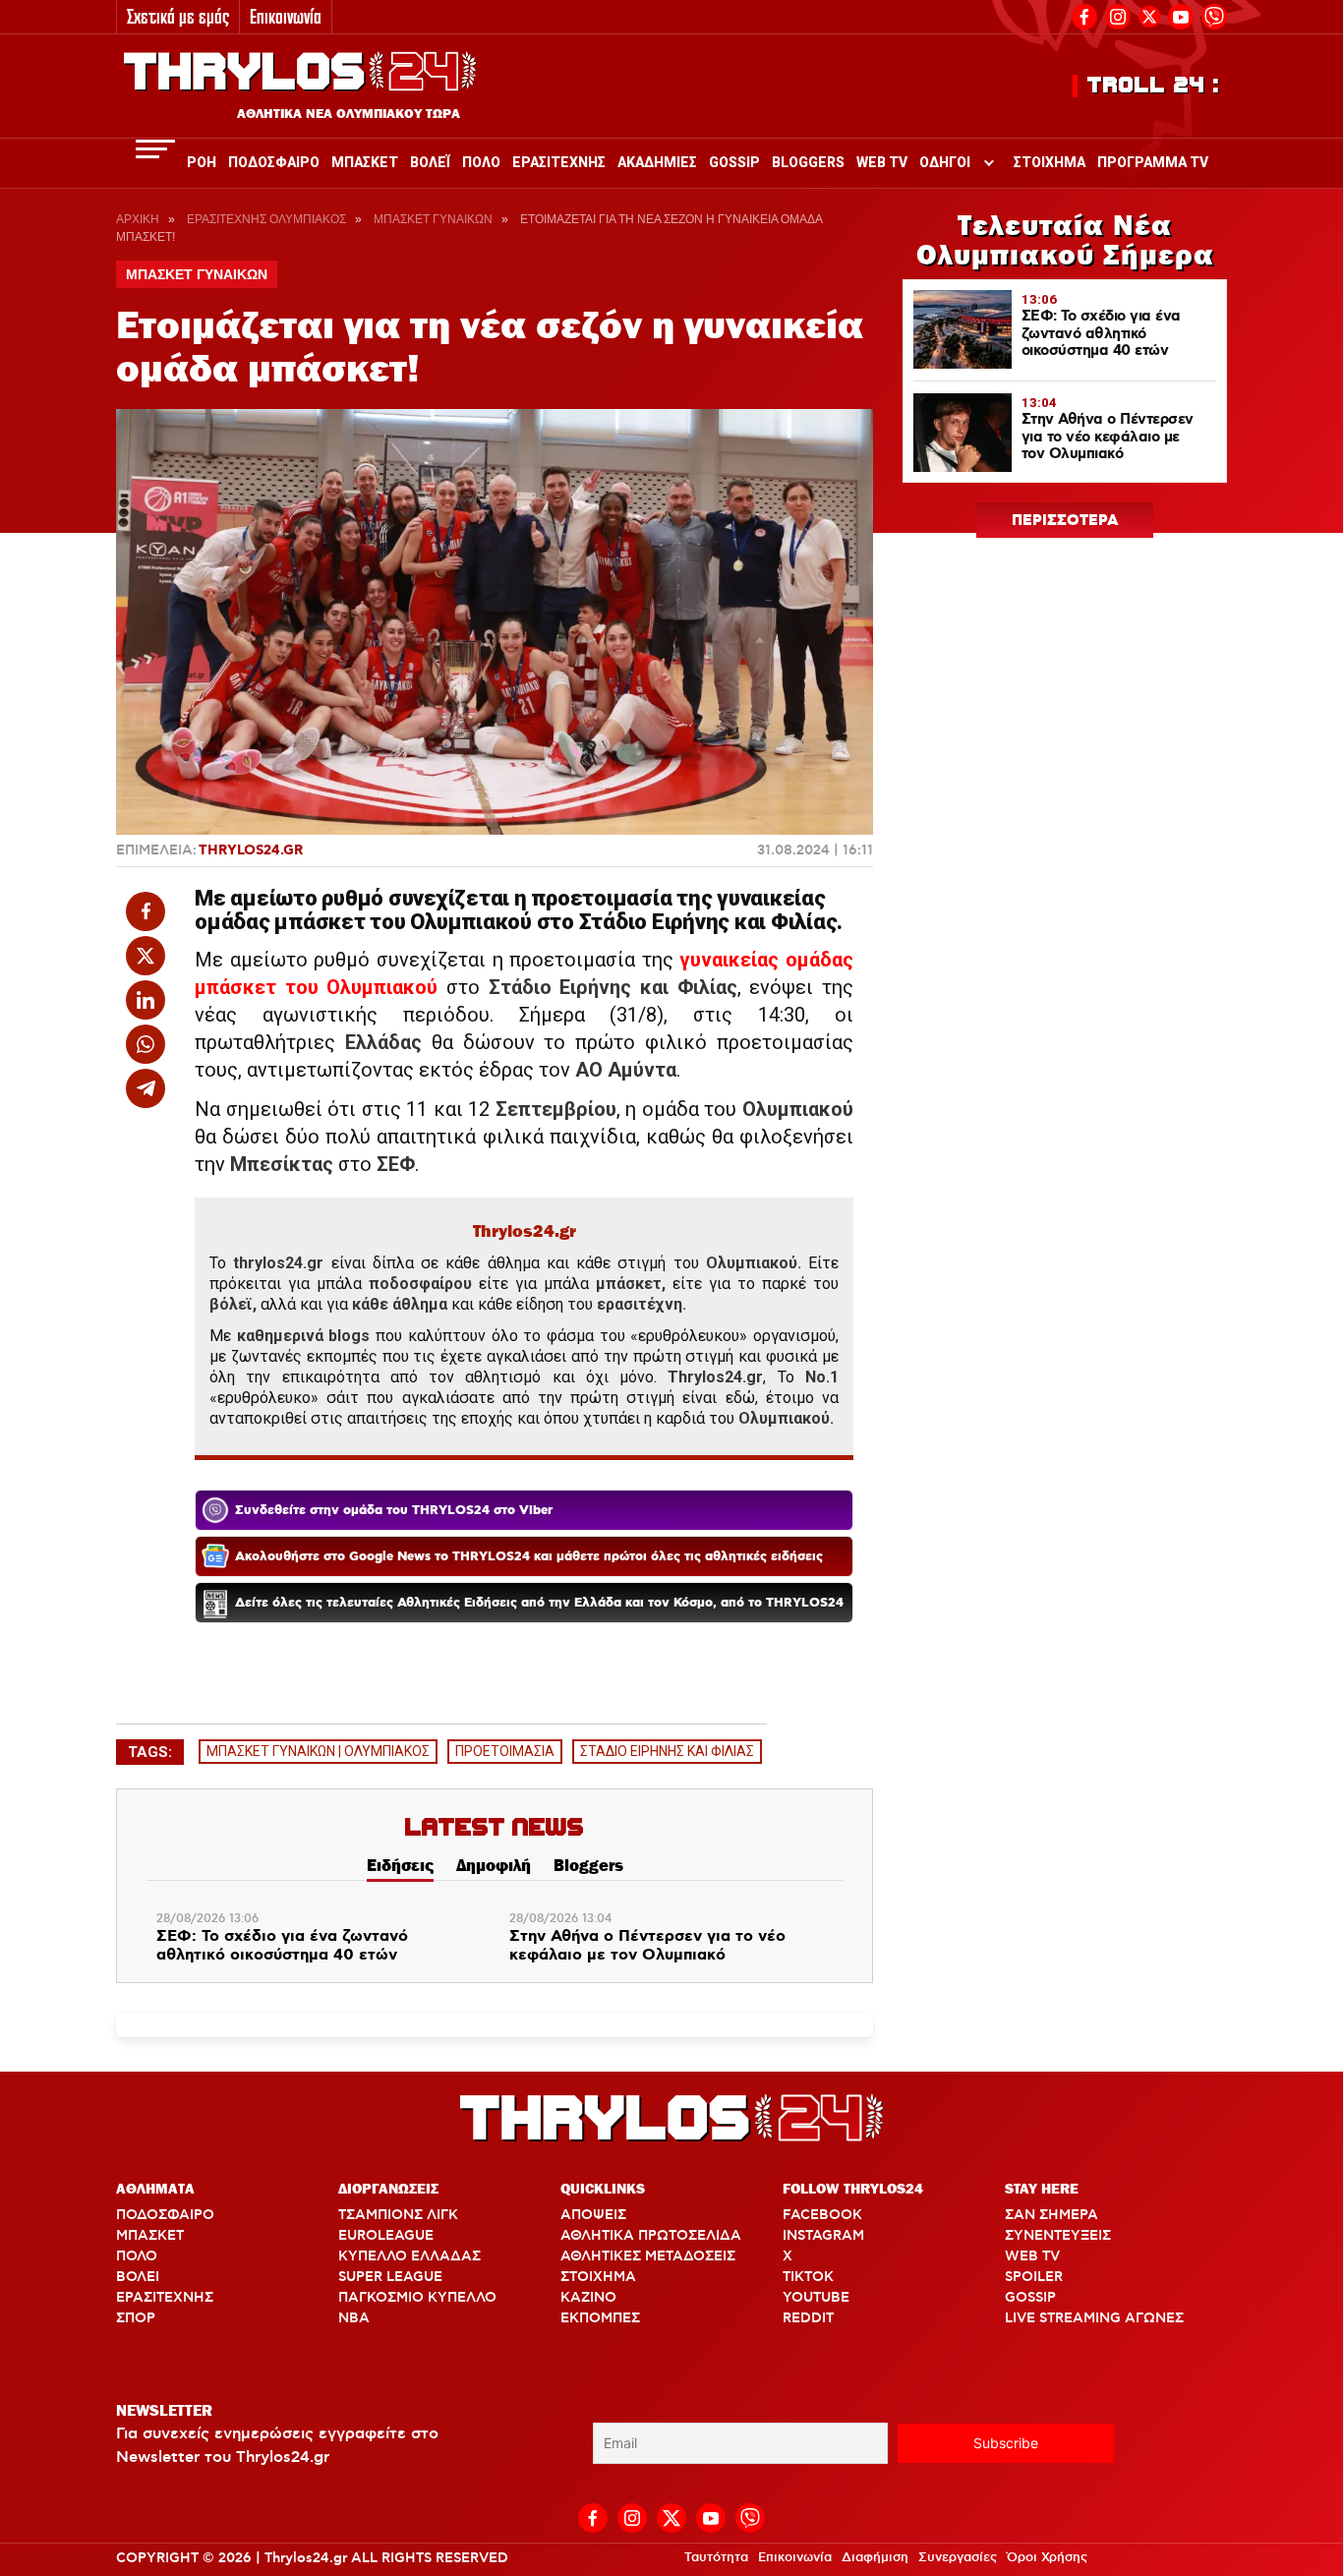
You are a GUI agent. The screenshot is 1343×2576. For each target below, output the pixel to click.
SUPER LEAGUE (390, 2277)
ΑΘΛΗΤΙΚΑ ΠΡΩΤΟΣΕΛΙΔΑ (651, 2236)
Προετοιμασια (505, 1751)
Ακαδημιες (657, 162)
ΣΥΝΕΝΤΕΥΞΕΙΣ (1058, 2236)
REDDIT (808, 2318)
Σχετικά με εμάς (178, 16)
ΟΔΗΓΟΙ (945, 162)
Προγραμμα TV (1153, 162)
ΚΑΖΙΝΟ (588, 2298)
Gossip (734, 162)
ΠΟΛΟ (137, 2256)
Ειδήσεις (400, 1865)
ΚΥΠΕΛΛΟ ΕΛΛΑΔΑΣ (409, 2256)
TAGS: (150, 1752)
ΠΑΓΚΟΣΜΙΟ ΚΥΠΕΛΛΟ (417, 2298)
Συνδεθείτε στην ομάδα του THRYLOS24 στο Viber (394, 1511)
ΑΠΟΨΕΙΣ (593, 2215)
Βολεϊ (430, 162)
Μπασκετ (365, 162)
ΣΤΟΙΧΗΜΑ (598, 2277)
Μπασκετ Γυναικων (433, 219)
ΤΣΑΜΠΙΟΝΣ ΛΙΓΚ (398, 2215)
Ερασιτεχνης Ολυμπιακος (266, 219)
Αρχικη (138, 219)
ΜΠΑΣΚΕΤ (150, 2236)
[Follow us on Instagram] (1118, 14)
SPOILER (1034, 2277)
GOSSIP (1030, 2298)
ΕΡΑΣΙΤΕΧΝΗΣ (165, 2298)
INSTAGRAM (823, 2236)
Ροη (202, 162)
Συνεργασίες (958, 2557)
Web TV (882, 162)
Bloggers (808, 162)
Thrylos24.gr (251, 850)
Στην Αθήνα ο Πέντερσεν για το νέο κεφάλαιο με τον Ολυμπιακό (647, 1946)
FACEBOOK (822, 2215)
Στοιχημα (1050, 162)
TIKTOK (808, 2277)
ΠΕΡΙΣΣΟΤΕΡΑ (1065, 521)
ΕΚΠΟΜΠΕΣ (600, 2318)
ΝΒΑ (354, 2318)
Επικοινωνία (286, 16)
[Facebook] (1084, 14)
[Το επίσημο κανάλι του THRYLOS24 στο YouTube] (1181, 14)
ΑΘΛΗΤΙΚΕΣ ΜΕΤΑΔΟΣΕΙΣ (648, 2256)
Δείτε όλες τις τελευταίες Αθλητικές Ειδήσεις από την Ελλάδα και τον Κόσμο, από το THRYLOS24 (539, 1603)
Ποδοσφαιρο (274, 162)
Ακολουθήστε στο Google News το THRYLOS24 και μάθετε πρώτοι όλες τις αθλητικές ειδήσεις (529, 1557)
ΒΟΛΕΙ (138, 2277)
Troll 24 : (1154, 86)
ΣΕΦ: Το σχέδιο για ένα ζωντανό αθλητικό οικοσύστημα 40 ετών (282, 1946)
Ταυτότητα (716, 2557)
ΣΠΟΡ (136, 2318)
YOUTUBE (816, 2298)
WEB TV (1032, 2256)
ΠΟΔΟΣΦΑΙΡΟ (165, 2215)
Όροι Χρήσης (1047, 2557)
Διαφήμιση (875, 2557)
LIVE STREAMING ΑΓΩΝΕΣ (1094, 2318)
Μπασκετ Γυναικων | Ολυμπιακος (318, 1751)
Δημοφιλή (494, 1865)
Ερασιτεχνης (559, 162)
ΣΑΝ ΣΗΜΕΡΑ (1051, 2215)
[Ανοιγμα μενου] (155, 149)
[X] (1149, 17)
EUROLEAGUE (386, 2236)
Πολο (481, 162)
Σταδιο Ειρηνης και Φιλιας (667, 1751)
